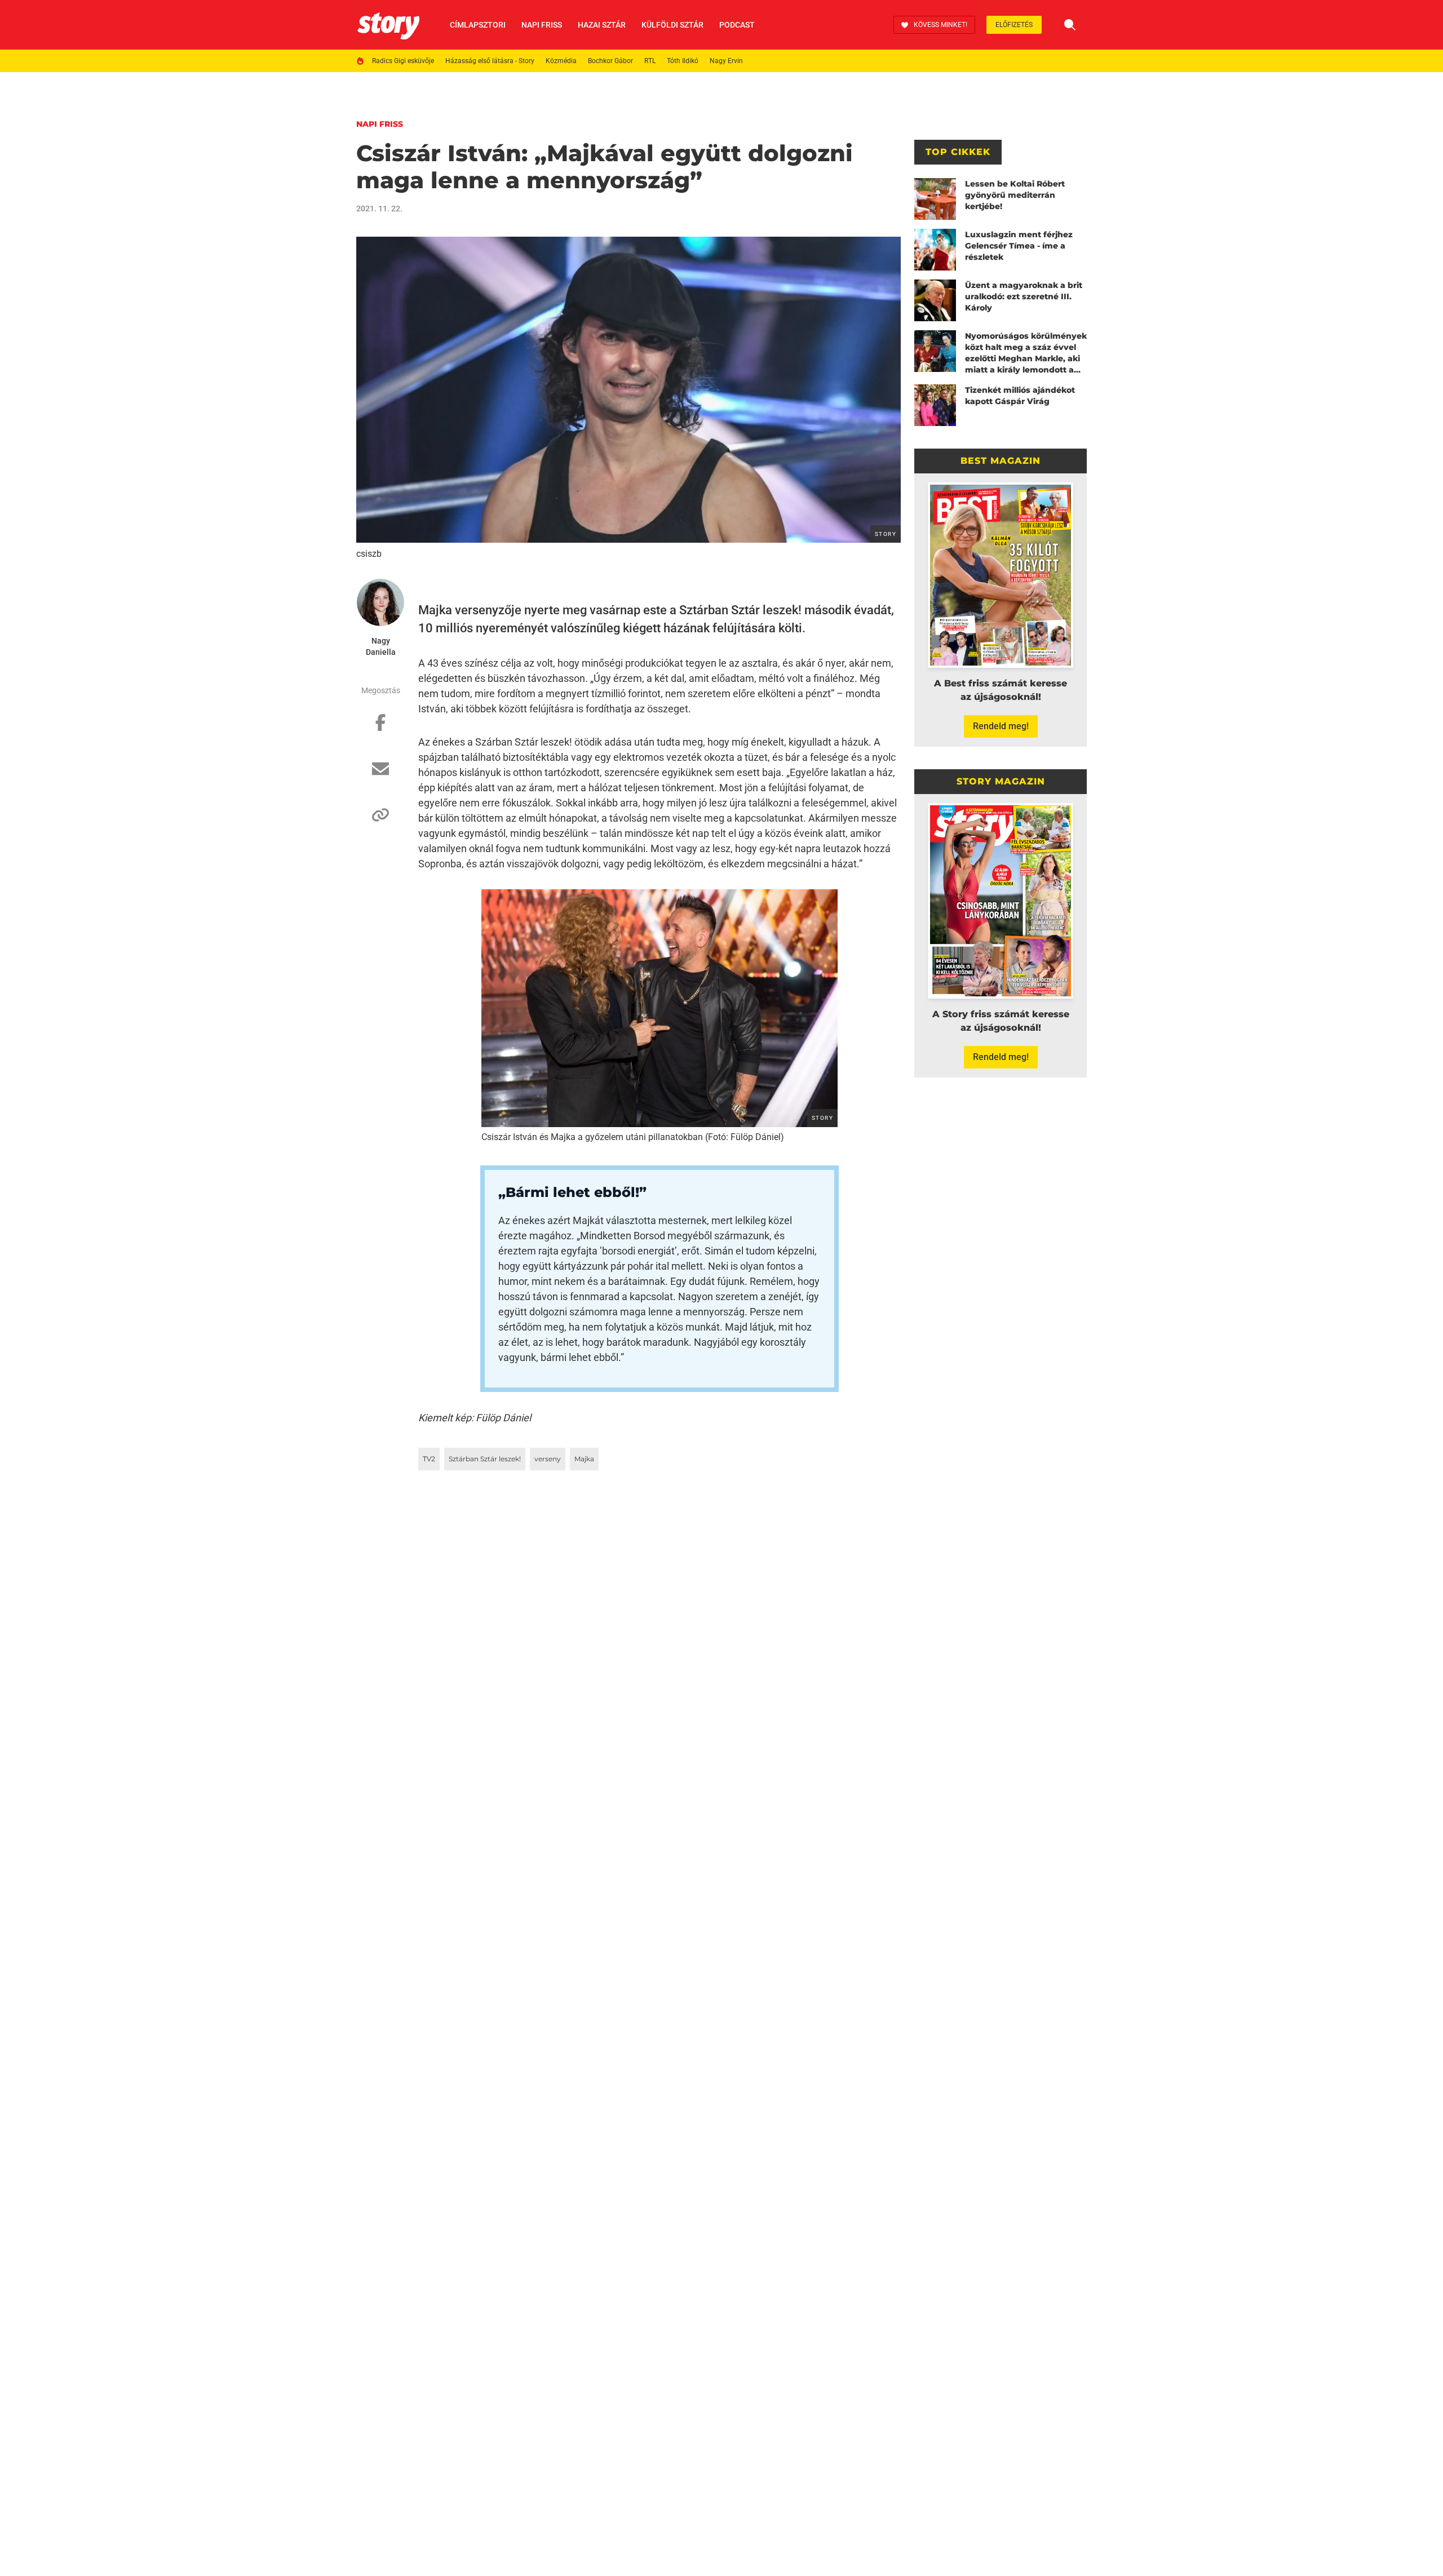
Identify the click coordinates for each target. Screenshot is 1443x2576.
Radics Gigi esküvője (403, 61)
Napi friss (542, 25)
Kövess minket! (940, 25)
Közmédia (561, 61)
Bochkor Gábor (610, 61)
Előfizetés (1014, 25)
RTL (650, 61)
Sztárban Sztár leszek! (485, 1459)
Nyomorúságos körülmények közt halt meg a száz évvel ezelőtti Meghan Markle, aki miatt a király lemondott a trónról (1026, 353)
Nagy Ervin (726, 61)
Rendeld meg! (1001, 726)
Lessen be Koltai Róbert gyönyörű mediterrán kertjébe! (1015, 195)
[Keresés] (1070, 25)
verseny (548, 1459)
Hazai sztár (602, 25)
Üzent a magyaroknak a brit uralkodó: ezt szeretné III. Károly (1024, 296)
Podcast (737, 25)
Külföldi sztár (672, 25)
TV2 (429, 1459)
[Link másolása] (380, 821)
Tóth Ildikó (683, 61)
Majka (584, 1459)
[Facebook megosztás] (380, 728)
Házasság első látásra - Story (490, 61)
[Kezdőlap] (388, 25)
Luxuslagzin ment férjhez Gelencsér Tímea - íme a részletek (1019, 246)
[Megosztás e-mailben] (380, 774)
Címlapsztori (478, 25)
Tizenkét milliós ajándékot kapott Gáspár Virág (1020, 396)
